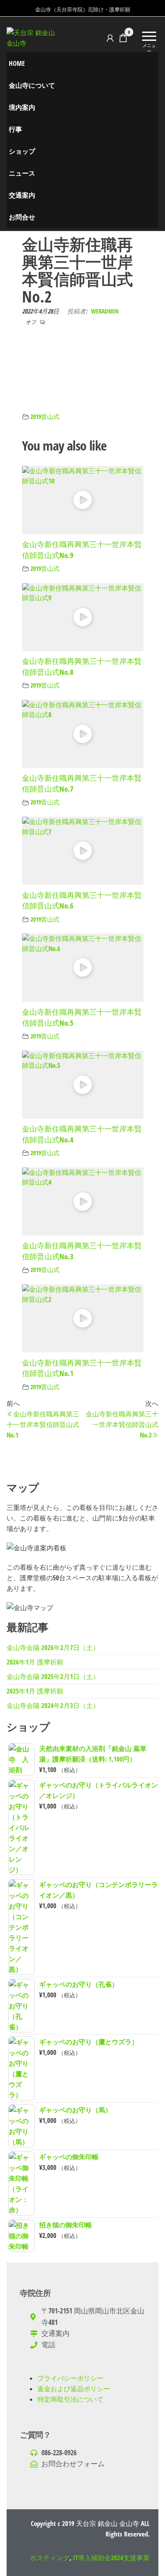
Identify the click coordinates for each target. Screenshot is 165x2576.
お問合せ (22, 217)
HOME (17, 63)
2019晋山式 (45, 417)
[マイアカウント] (110, 38)
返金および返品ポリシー (74, 2389)
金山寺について (32, 85)
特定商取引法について (70, 2399)
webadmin (105, 311)
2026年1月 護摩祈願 (35, 1662)
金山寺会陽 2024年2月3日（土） (53, 1705)
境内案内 (22, 107)
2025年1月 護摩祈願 (35, 1691)
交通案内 (22, 195)
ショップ (22, 151)
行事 (15, 129)
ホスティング (50, 2558)
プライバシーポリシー (70, 2378)
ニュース (22, 173)
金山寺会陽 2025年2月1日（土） (53, 1676)
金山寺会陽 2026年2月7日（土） (53, 1647)
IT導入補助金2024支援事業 (111, 2558)
